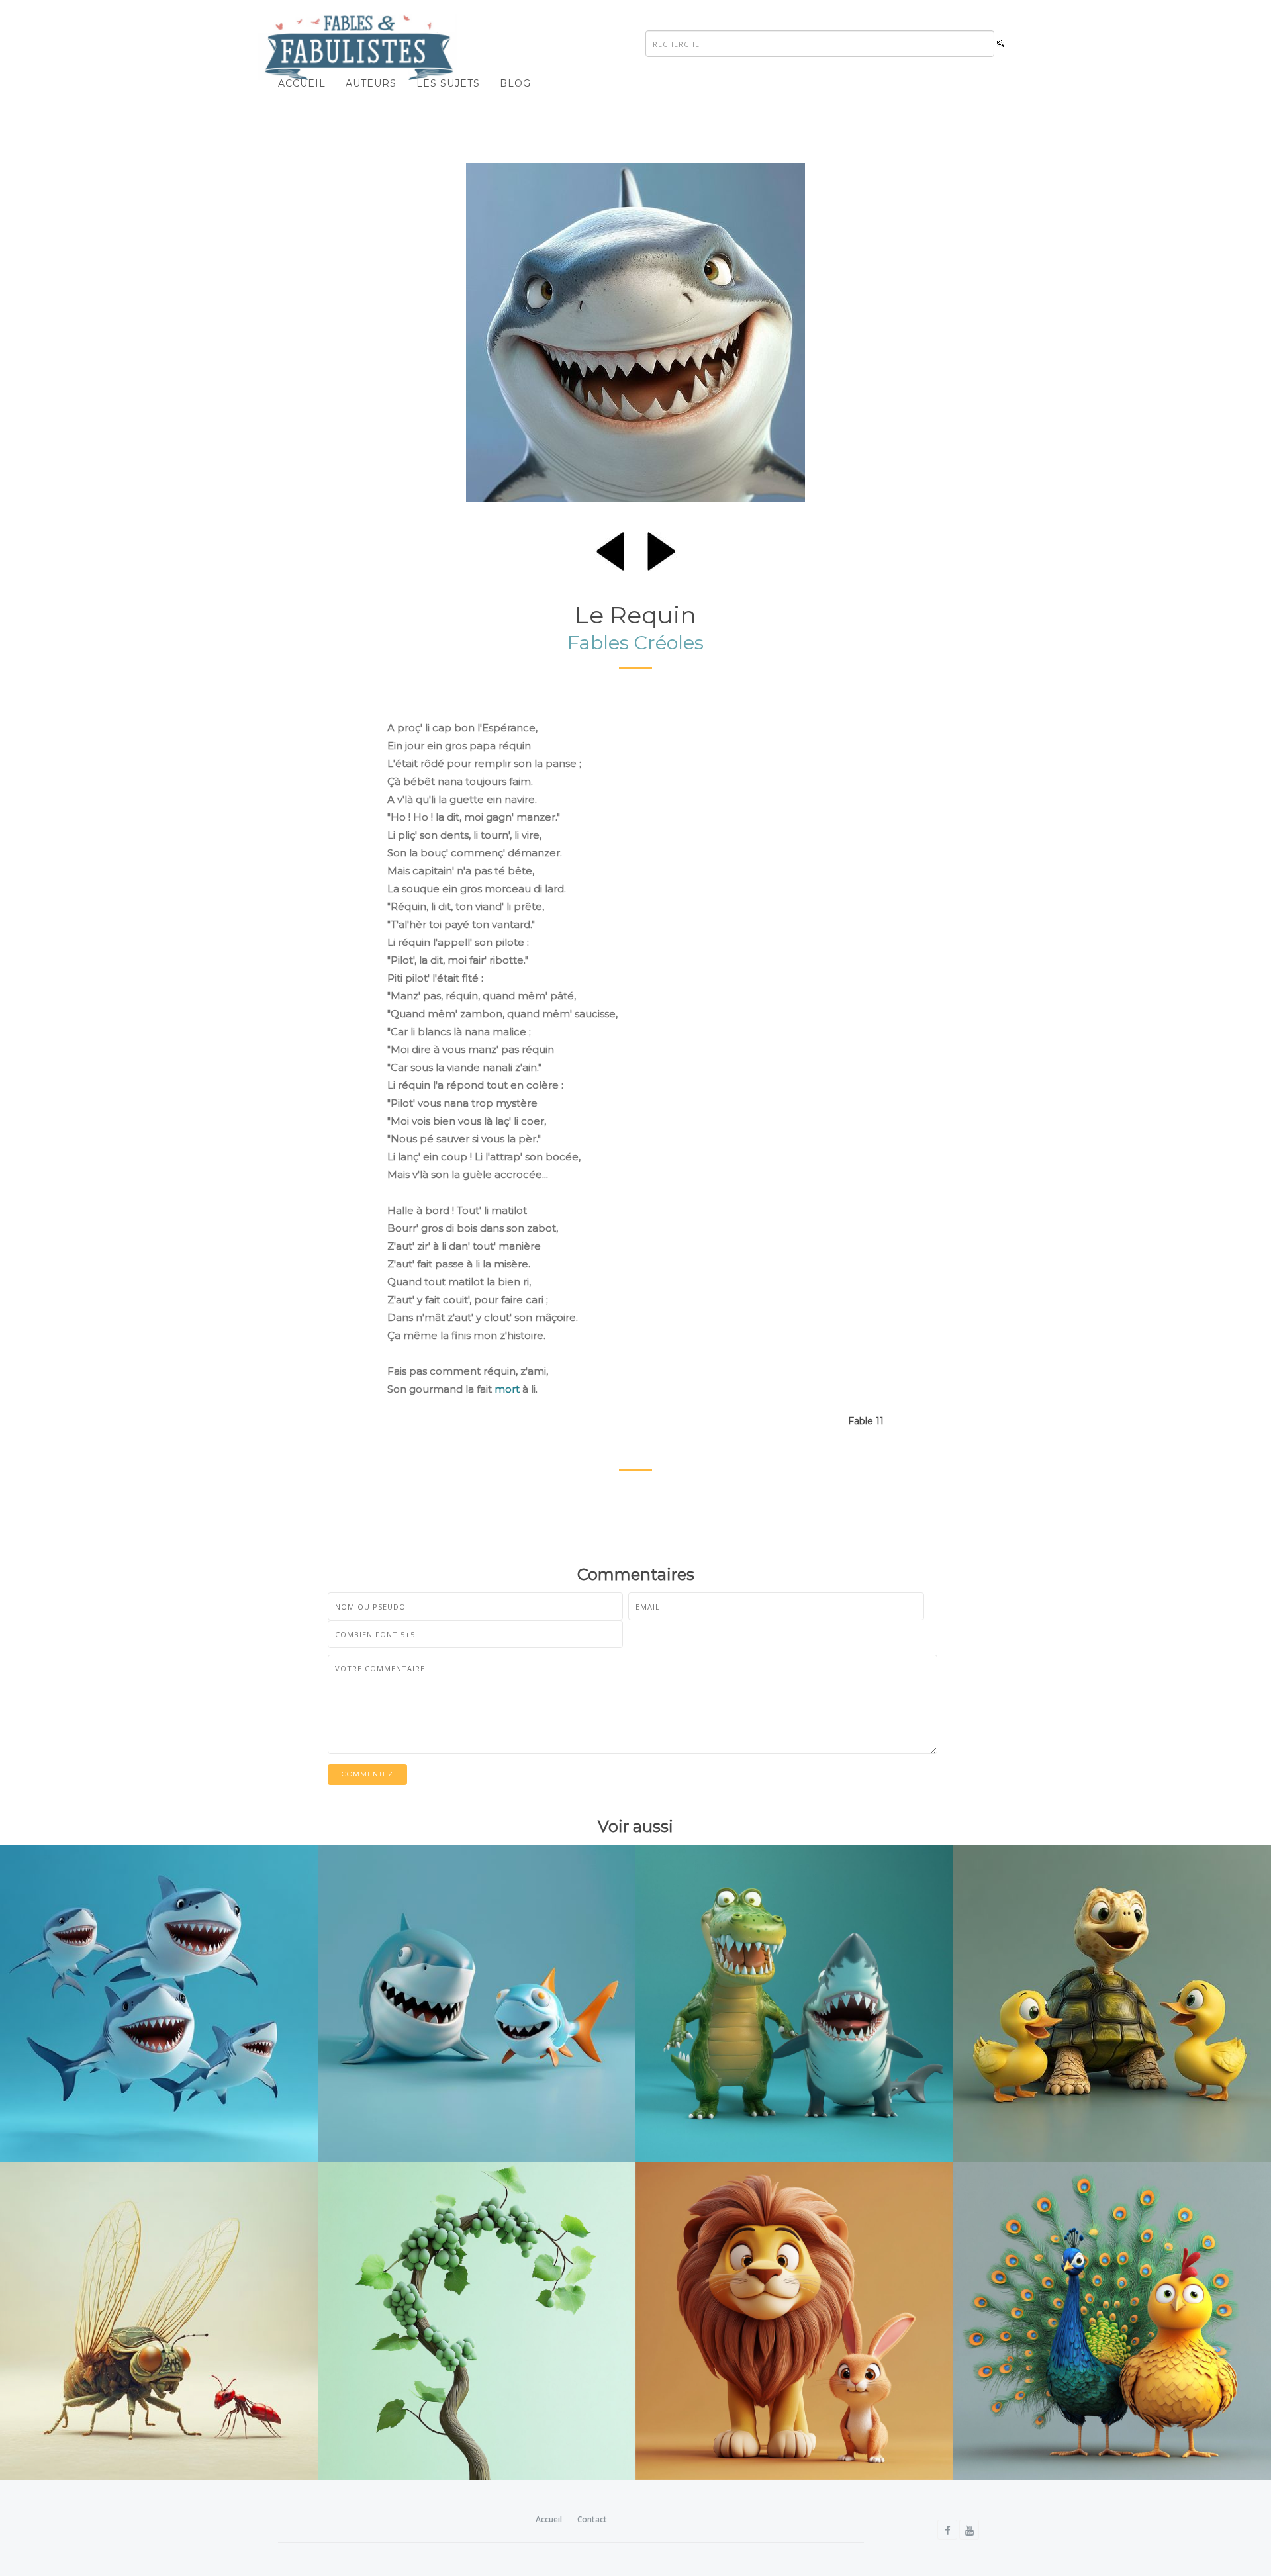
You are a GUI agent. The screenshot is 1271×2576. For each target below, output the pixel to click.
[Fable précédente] (610, 549)
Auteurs (371, 83)
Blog (515, 83)
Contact (592, 2519)
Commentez (367, 1774)
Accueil (302, 83)
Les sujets (448, 83)
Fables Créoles (635, 642)
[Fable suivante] (661, 549)
